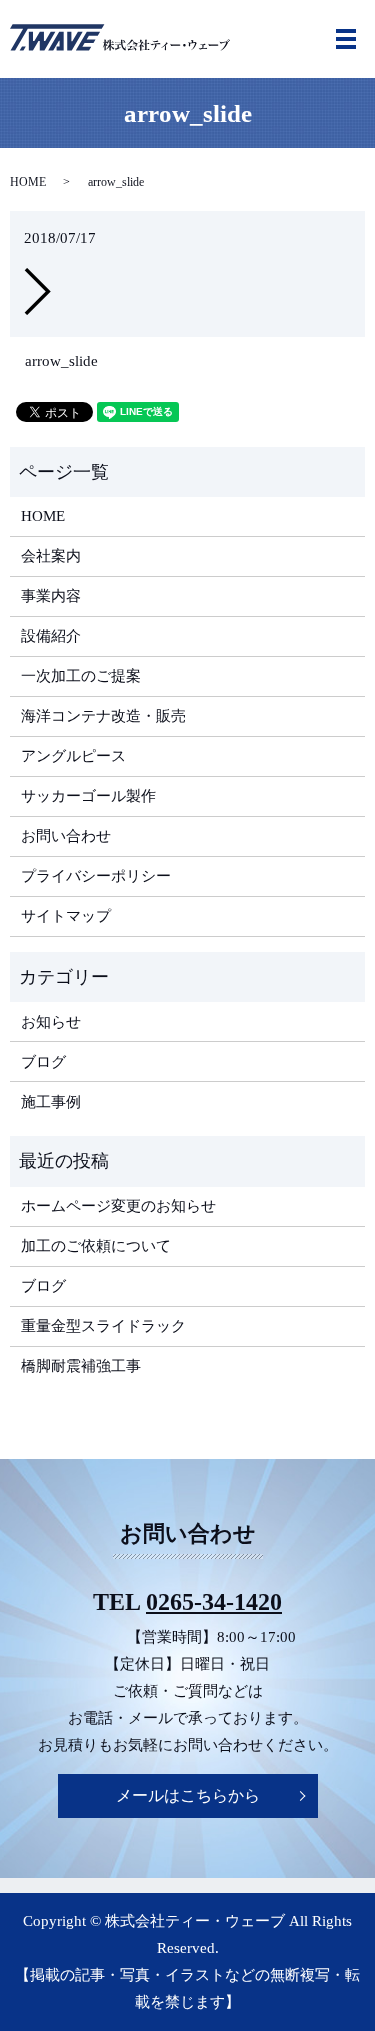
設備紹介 (51, 636)
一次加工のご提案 (81, 676)
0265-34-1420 (214, 1602)
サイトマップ (66, 916)
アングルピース (73, 756)
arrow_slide (61, 361)
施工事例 (51, 1102)
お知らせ (51, 1022)
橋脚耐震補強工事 (81, 1366)
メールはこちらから (188, 1795)
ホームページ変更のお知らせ (118, 1206)
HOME (28, 182)
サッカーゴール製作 (88, 796)
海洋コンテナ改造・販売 (103, 716)
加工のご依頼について (96, 1246)
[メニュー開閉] (346, 39)
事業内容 (51, 596)
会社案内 (51, 556)
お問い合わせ (66, 836)
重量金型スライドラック (103, 1326)
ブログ (43, 1062)
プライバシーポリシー (96, 876)
